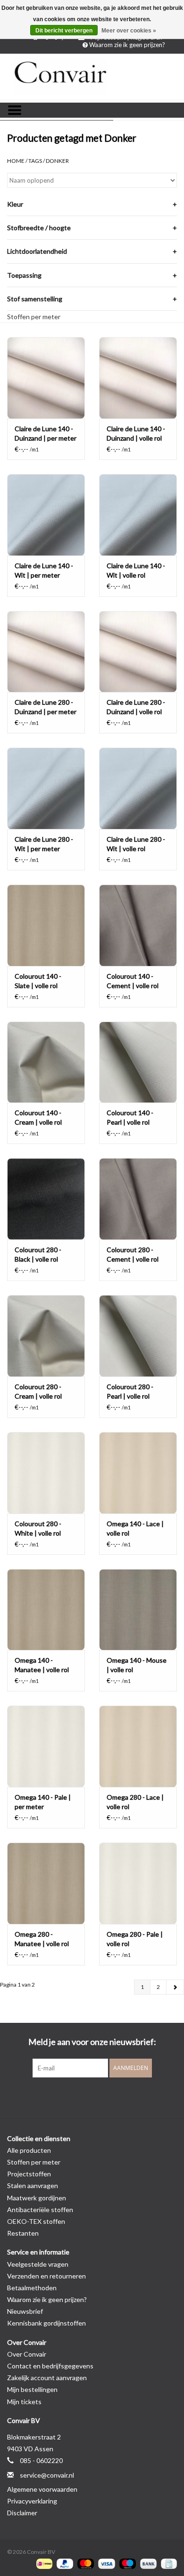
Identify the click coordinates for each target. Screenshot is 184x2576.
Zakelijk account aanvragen (47, 2378)
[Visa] (105, 2563)
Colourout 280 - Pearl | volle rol (130, 1391)
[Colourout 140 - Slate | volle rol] (46, 925)
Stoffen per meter (34, 317)
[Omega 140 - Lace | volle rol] (138, 1473)
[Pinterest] (92, 2097)
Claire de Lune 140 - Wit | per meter (44, 570)
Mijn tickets (24, 2402)
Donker (57, 161)
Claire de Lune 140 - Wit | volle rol (136, 570)
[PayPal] (64, 2563)
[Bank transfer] (147, 2563)
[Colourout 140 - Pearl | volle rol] (138, 1062)
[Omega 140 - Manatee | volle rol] (46, 1610)
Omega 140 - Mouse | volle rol (137, 1665)
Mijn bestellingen (32, 2389)
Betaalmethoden (32, 2288)
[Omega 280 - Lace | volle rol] (138, 1746)
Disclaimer (22, 2513)
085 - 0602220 (41, 2460)
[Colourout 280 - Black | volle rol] (46, 1199)
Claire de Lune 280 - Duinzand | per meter (46, 707)
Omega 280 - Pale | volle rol (135, 1939)
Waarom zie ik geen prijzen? (126, 45)
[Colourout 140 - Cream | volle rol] (46, 1062)
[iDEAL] (43, 2563)
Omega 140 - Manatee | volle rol (42, 1665)
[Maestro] (126, 2563)
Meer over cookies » (129, 31)
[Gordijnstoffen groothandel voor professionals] (92, 77)
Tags (35, 161)
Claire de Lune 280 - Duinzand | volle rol (136, 707)
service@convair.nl (47, 2475)
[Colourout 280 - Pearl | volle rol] (138, 1336)
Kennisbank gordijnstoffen (46, 2323)
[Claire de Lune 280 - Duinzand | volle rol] (138, 652)
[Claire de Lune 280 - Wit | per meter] (46, 788)
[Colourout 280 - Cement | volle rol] (138, 1199)
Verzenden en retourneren (46, 2276)
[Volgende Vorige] (175, 1987)
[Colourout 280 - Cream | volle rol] (46, 1336)
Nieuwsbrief (25, 2311)
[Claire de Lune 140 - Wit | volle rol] (138, 515)
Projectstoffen (29, 2174)
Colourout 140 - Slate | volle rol (38, 981)
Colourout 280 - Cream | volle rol (38, 1391)
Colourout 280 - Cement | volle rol (133, 1254)
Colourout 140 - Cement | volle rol (133, 981)
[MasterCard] (84, 2563)
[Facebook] (75, 2097)
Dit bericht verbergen (64, 31)
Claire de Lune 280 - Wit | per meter (44, 844)
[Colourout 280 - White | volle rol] (46, 1473)
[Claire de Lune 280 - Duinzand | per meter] (46, 652)
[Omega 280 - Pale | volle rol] (138, 1883)
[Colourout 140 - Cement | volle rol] (138, 925)
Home (16, 161)
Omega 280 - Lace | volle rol (135, 1802)
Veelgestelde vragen (38, 2264)
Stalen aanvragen (33, 2186)
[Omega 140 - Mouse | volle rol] (138, 1610)
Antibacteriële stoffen (40, 2210)
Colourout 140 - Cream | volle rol (38, 1117)
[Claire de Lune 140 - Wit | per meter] (46, 515)
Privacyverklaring (32, 2501)
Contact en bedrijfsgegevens (50, 2366)
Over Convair (27, 2354)
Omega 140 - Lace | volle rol (135, 1528)
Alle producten (29, 2150)
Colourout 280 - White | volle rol (38, 1528)
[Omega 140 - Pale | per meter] (46, 1746)
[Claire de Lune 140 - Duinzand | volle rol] (138, 378)
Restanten (23, 2233)
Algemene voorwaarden (42, 2489)
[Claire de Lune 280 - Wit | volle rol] (138, 788)
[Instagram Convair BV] (109, 2097)
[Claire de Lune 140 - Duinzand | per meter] (46, 378)
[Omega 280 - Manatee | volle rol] (46, 1883)
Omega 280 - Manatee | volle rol (42, 1939)
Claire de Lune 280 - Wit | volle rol (136, 844)
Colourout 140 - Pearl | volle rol (130, 1117)
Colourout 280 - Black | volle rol (38, 1254)
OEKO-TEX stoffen (36, 2221)
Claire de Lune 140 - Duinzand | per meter (46, 433)
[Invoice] (167, 2563)
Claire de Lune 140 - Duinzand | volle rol (136, 433)
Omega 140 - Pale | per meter (43, 1802)
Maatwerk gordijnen (37, 2198)
